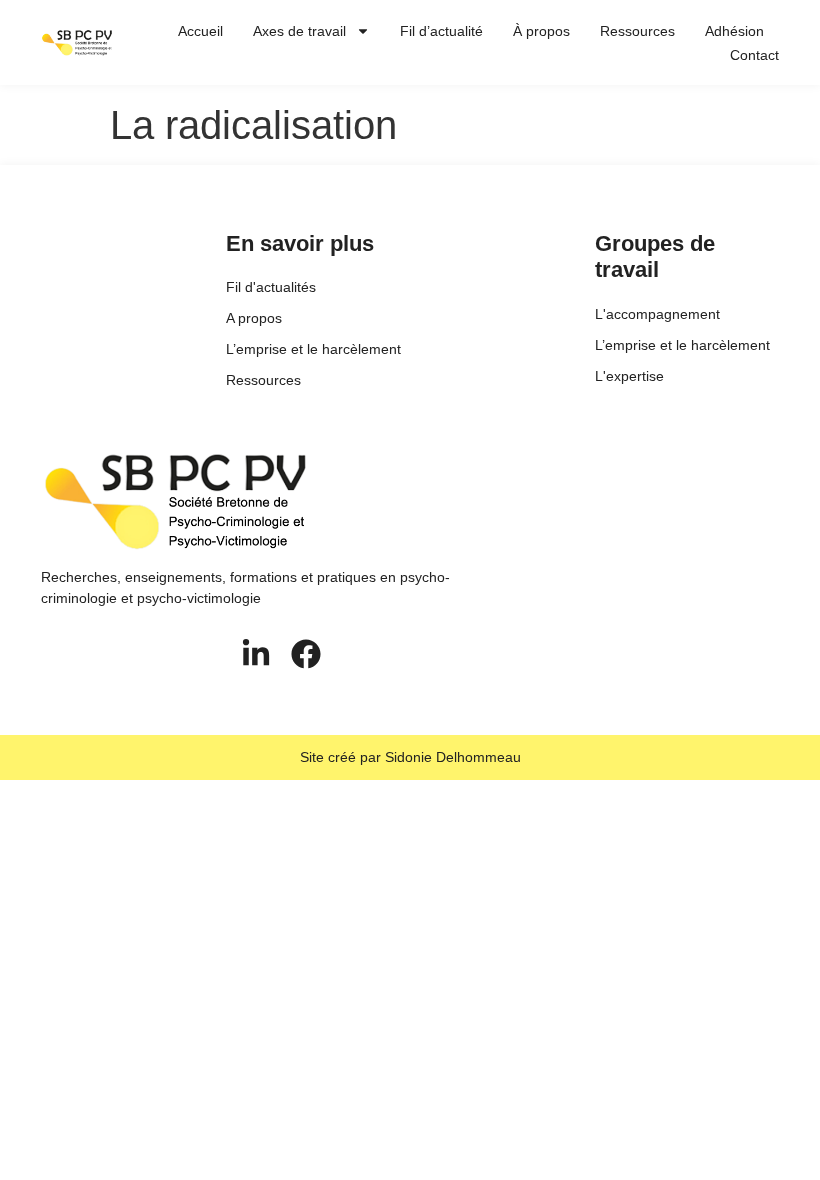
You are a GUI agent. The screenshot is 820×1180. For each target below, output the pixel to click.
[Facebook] (306, 654)
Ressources (637, 31)
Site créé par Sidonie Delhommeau (410, 757)
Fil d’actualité (441, 31)
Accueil (200, 31)
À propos (541, 31)
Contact (754, 55)
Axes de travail (299, 31)
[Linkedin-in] (256, 654)
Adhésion (734, 31)
